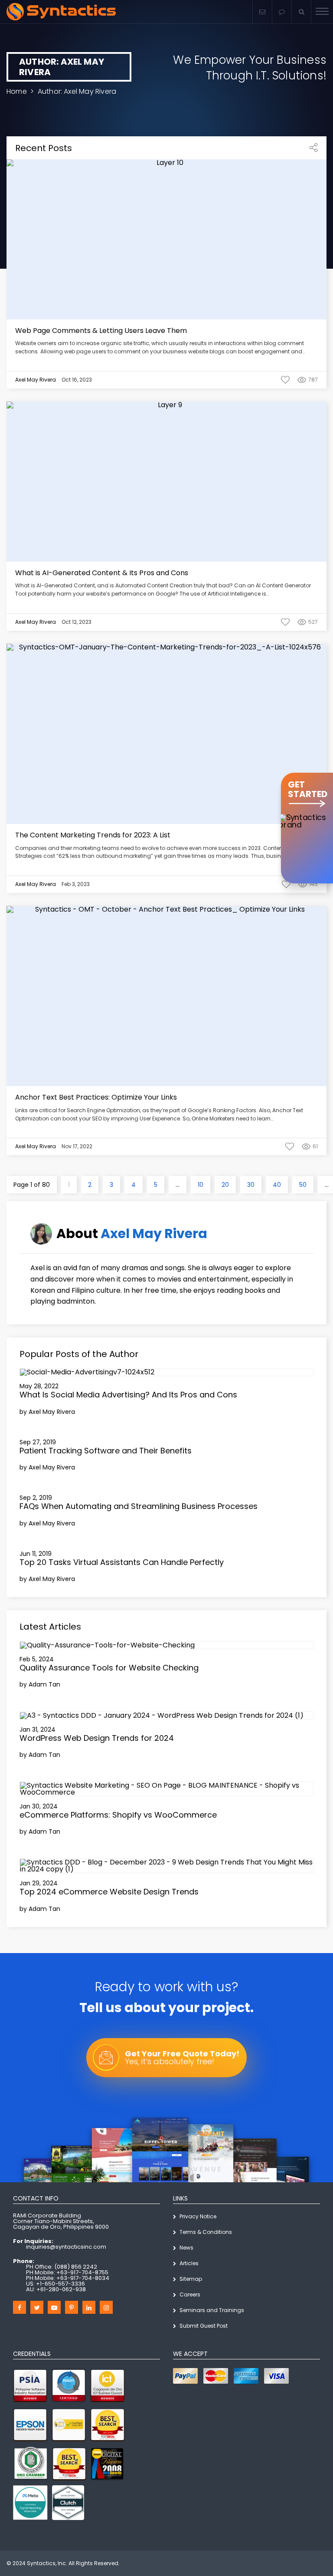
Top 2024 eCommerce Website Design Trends (109, 1892)
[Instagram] (106, 2307)
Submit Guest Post (204, 2326)
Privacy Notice (198, 2216)
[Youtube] (54, 2307)
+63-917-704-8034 (83, 2278)
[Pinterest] (72, 2307)
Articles (189, 2263)
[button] (282, 12)
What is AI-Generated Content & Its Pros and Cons (102, 573)
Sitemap (191, 2279)
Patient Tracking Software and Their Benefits (106, 1451)
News (186, 2248)
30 (251, 1185)
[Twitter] (37, 2307)
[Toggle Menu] (322, 12)
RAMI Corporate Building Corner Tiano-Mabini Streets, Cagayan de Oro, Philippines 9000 (61, 2221)
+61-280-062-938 (61, 2289)
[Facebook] (20, 2307)
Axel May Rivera (154, 1234)
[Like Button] (285, 380)
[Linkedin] (89, 2307)
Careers (190, 2294)
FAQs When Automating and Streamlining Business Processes (139, 1506)
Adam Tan (44, 1684)
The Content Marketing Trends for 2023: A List (93, 835)
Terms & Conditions (206, 2232)
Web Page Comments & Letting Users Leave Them (101, 331)
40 (277, 1185)
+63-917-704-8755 (82, 2272)
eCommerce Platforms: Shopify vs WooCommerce (118, 1815)
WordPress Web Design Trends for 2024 (97, 1738)
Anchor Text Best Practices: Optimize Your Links (96, 1097)
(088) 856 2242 (76, 2267)
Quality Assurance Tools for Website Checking (109, 1668)
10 (201, 1185)
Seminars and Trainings (212, 2310)
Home (17, 91)
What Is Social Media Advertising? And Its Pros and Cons (128, 1395)
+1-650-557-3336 (60, 2284)
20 (225, 1185)
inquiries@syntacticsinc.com (66, 2247)
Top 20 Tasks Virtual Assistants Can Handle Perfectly (122, 1562)
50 (303, 1185)
